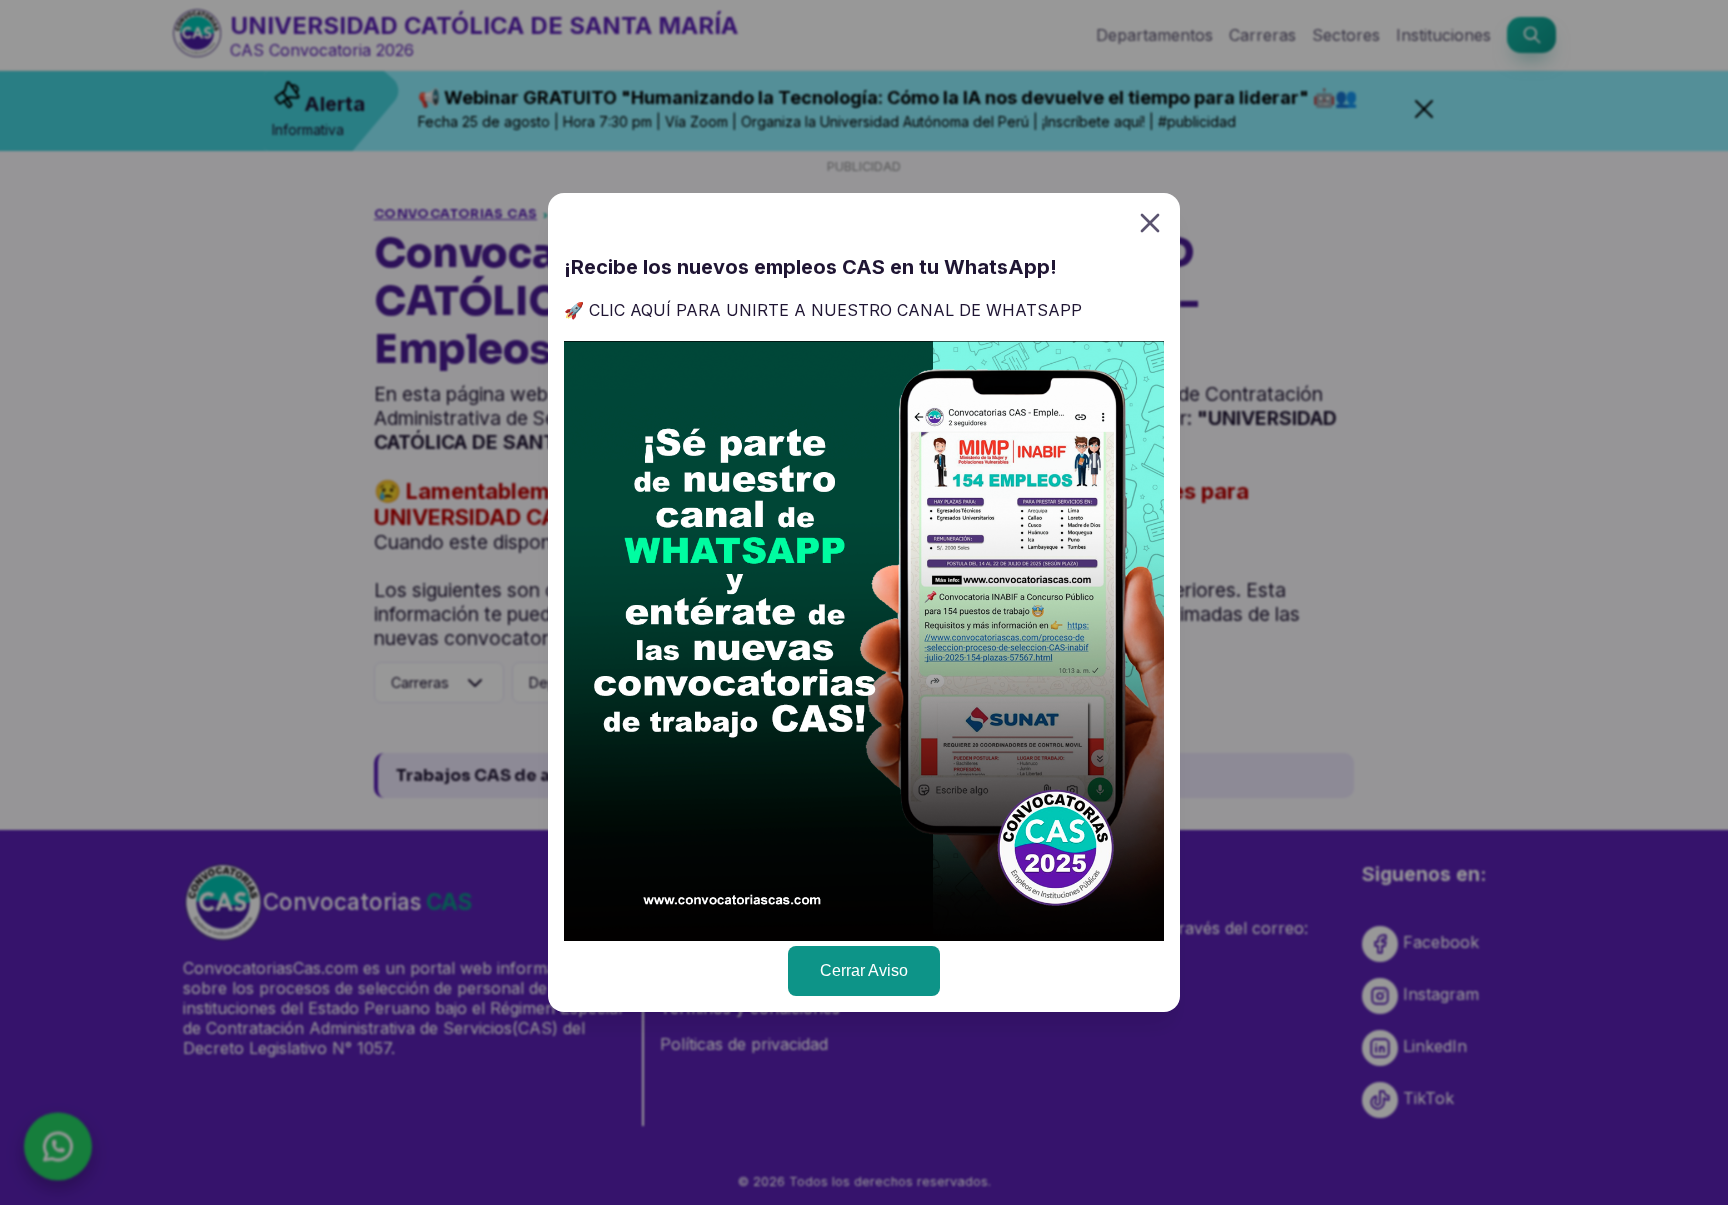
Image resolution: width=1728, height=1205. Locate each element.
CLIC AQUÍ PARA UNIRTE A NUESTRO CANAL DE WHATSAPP (835, 310)
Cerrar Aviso (864, 970)
